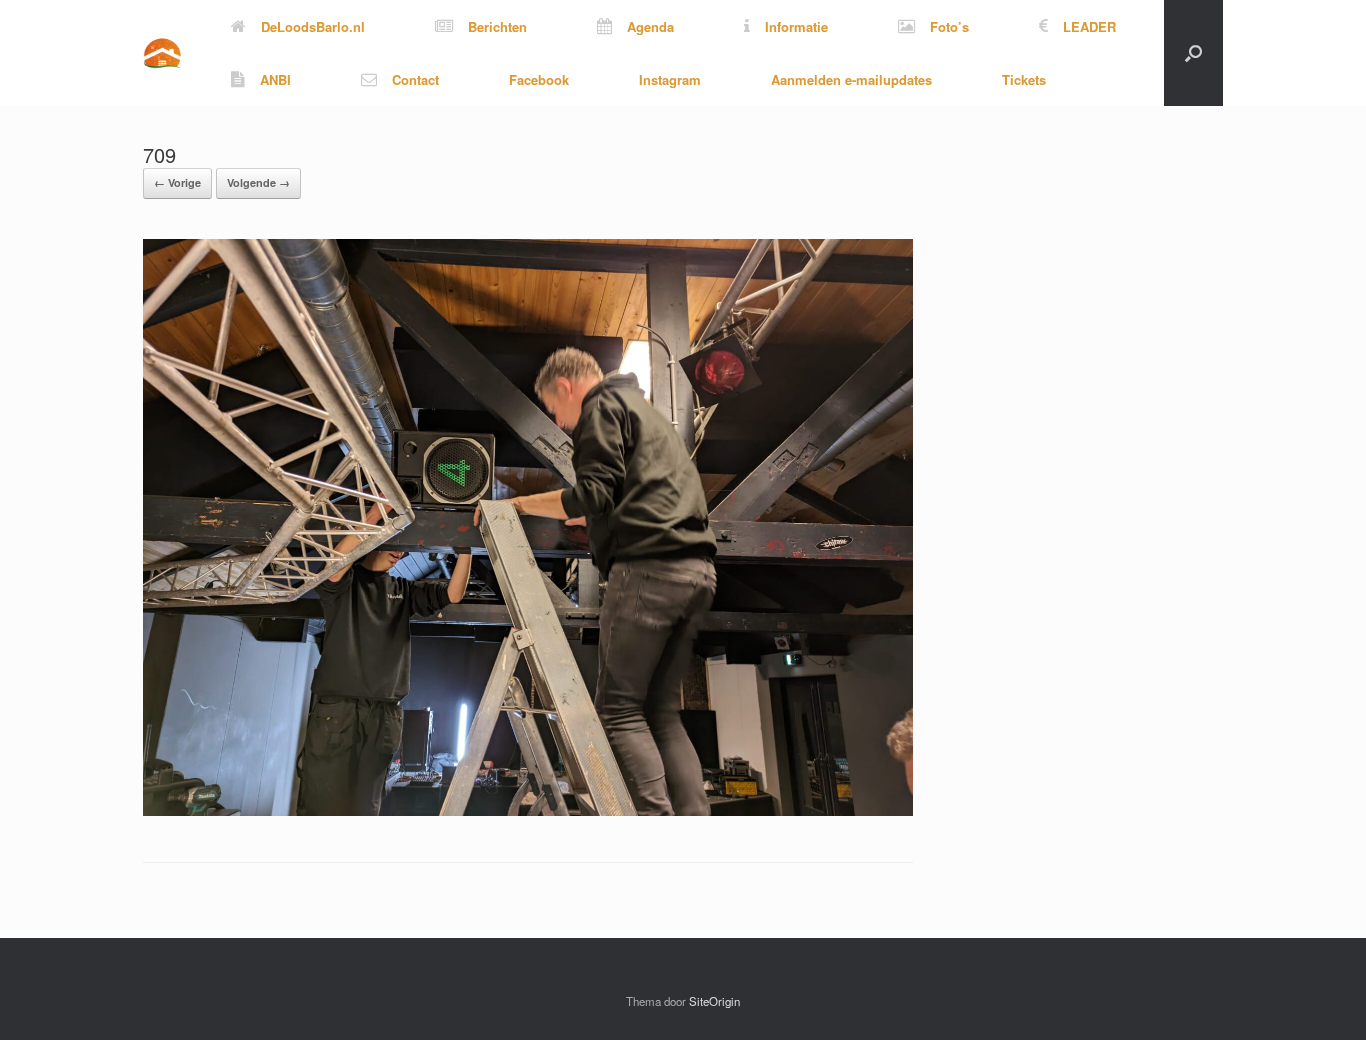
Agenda (650, 26)
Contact (415, 79)
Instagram (670, 79)
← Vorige (177, 182)
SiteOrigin (714, 1001)
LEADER (1089, 26)
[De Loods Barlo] (162, 53)
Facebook (539, 79)
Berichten (497, 26)
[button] (1193, 53)
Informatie (796, 26)
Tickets (1024, 79)
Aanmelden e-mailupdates (851, 79)
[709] (528, 810)
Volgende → (258, 182)
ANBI (275, 79)
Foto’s (949, 26)
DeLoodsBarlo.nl (313, 26)
